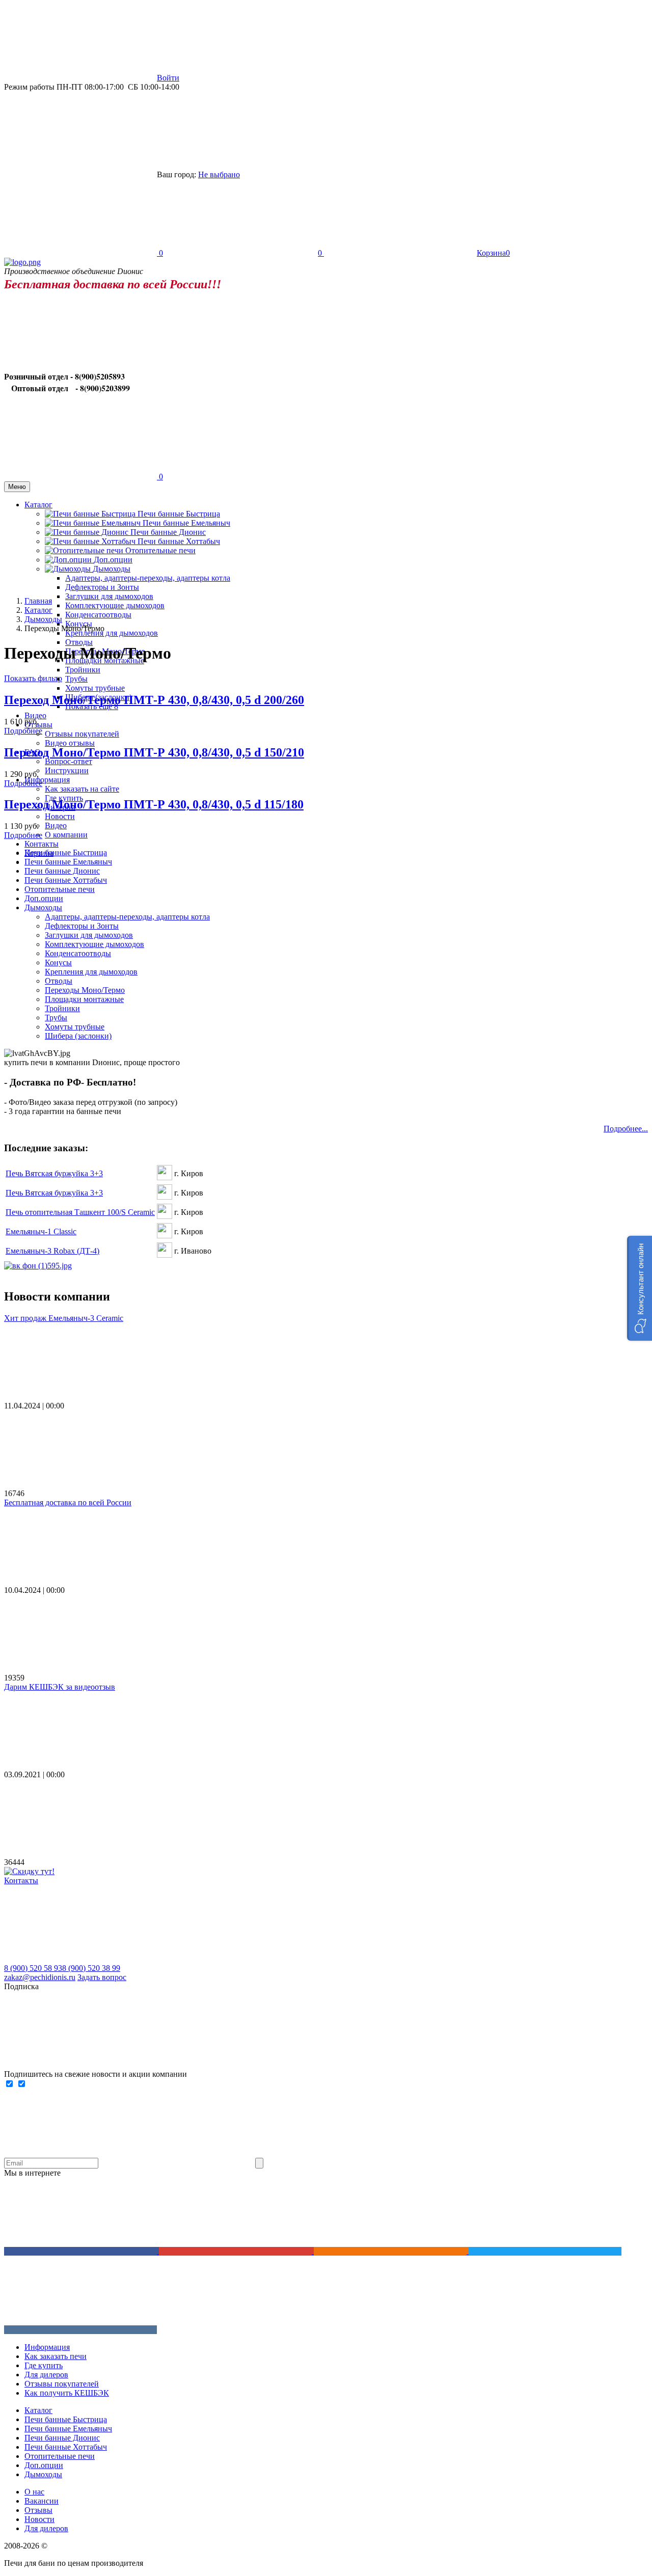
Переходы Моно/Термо (85, 990)
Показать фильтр (33, 678)
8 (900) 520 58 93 (33, 1968)
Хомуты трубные (95, 688)
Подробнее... (626, 1129)
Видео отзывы (70, 743)
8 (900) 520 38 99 (91, 1968)
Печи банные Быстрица (179, 514)
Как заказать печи (56, 2356)
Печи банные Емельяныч (186, 523)
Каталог (38, 2410)
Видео (35, 715)
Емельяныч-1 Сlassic (41, 1231)
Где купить (44, 2365)
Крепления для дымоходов (112, 633)
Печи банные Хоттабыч (179, 541)
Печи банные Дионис (168, 532)
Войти (168, 78)
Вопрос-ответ (69, 761)
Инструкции (67, 770)
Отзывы (38, 2510)
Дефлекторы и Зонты (102, 587)
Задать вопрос (102, 1977)
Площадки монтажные (84, 999)
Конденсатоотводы (98, 615)
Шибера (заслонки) (78, 1036)
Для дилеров (46, 2375)
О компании (66, 835)
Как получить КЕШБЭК (67, 2393)
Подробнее (23, 731)
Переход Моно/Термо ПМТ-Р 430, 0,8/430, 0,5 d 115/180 (154, 804)
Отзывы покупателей (82, 734)
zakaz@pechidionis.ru (40, 1977)
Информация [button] (47, 780)
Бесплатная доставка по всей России (68, 1502)
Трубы (76, 679)
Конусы (58, 962)
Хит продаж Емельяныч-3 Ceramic (64, 1318)
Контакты (42, 844)
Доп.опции (44, 898)
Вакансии (42, 2501)
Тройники (83, 670)
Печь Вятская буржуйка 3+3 (54, 1173)
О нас (34, 2492)
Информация (47, 2347)
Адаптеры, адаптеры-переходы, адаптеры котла (127, 917)
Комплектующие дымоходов (115, 605)
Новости (60, 816)
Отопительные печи (160, 550)
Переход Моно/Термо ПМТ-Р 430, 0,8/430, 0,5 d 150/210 (154, 752)
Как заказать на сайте (82, 789)
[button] (640, 1288)
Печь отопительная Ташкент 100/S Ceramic (80, 1212)
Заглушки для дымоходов (109, 596)
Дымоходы (43, 907)
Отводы (79, 642)
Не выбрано (219, 174)
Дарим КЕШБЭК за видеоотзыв (60, 1687)
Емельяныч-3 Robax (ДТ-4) (52, 1251)
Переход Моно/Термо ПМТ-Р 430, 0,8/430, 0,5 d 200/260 (154, 700)
